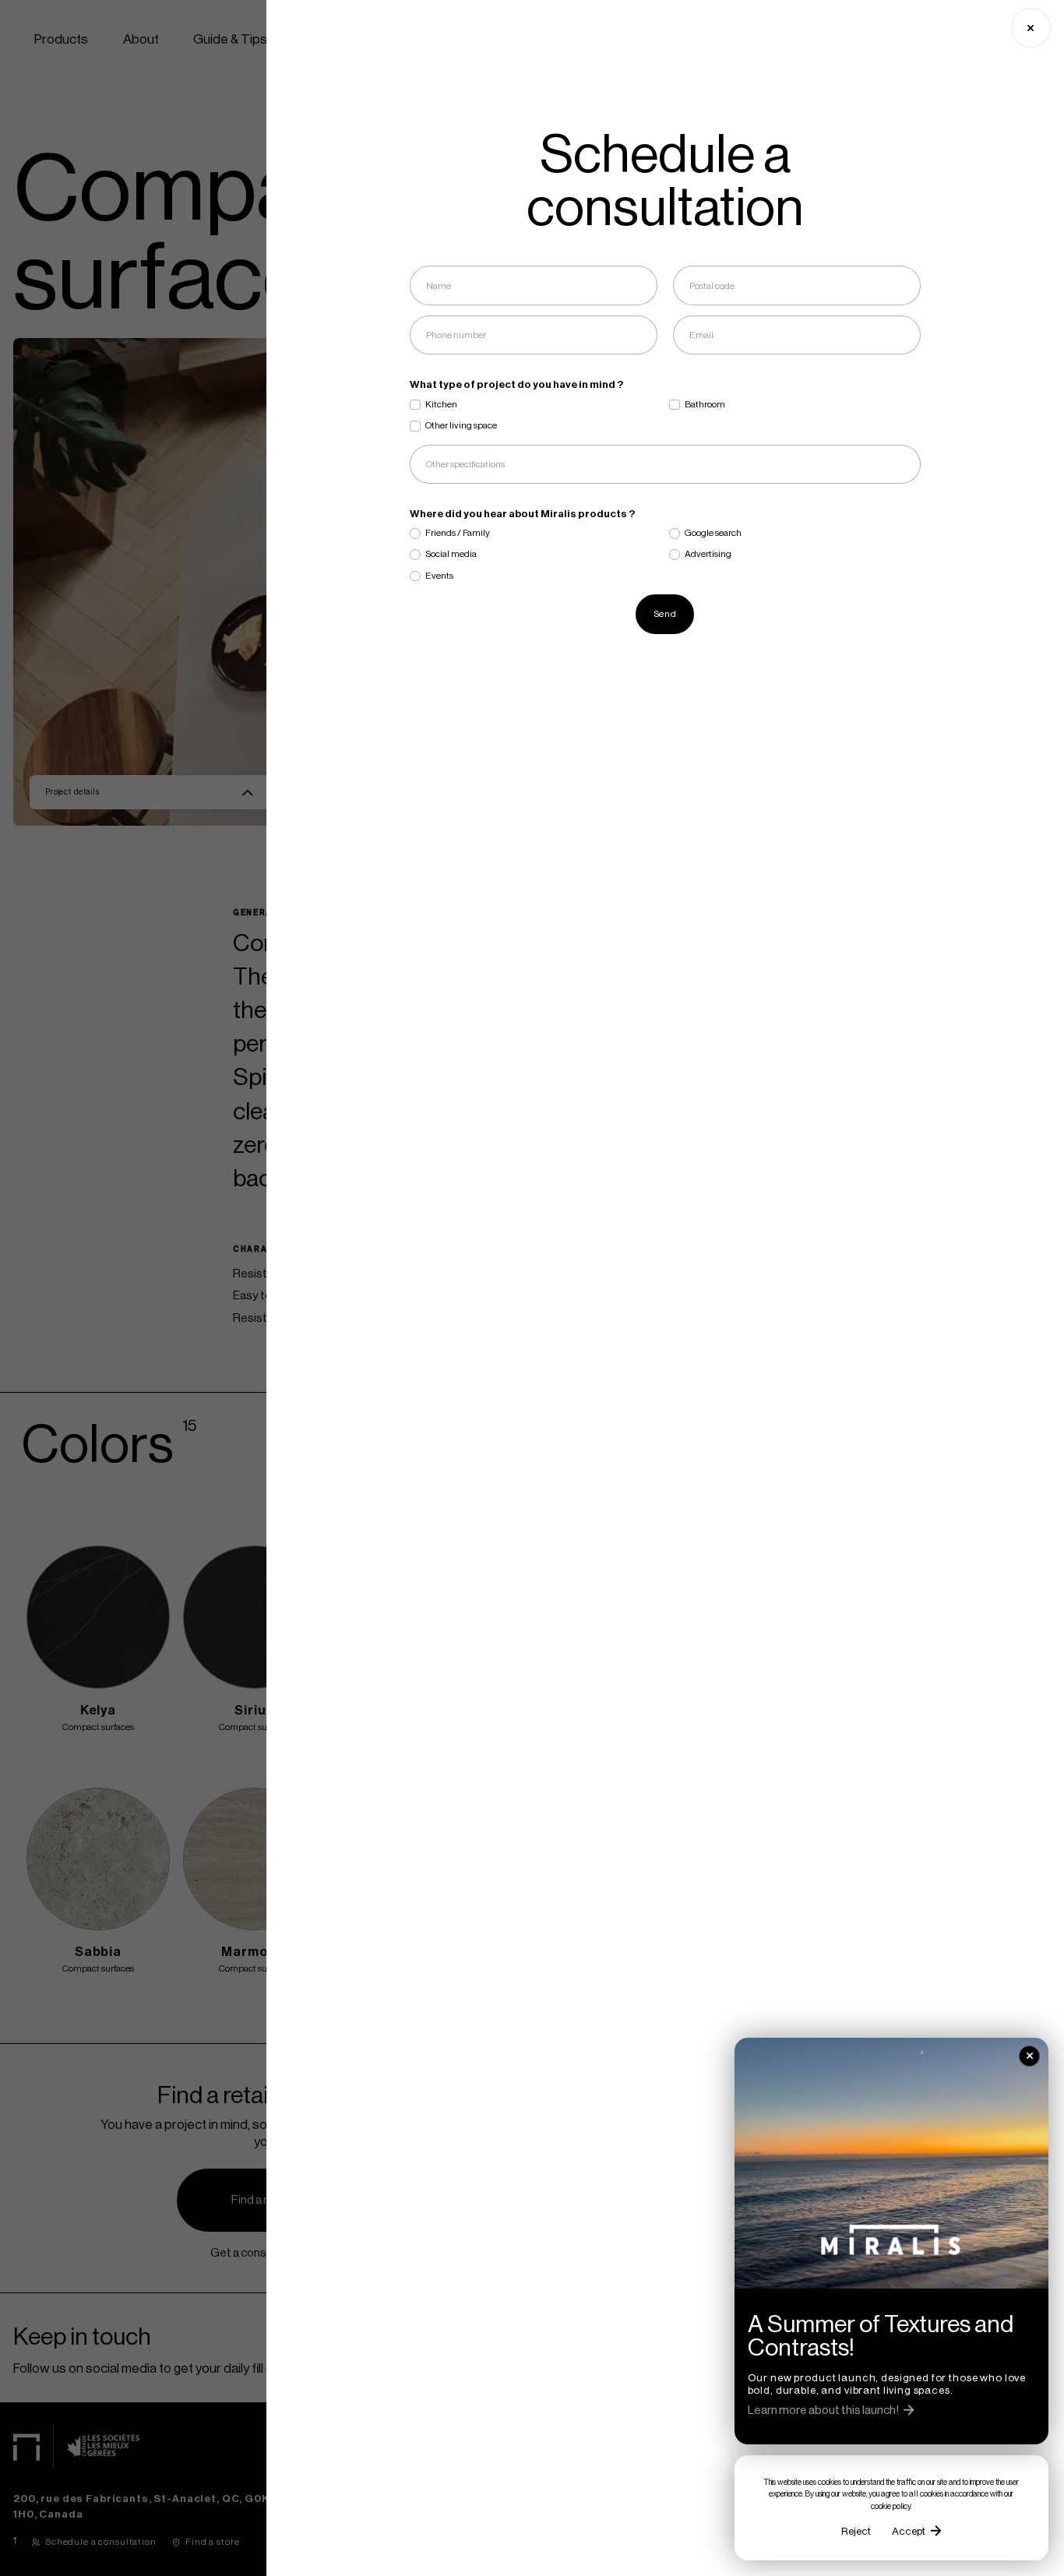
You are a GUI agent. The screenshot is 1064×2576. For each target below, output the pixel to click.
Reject (856, 2531)
